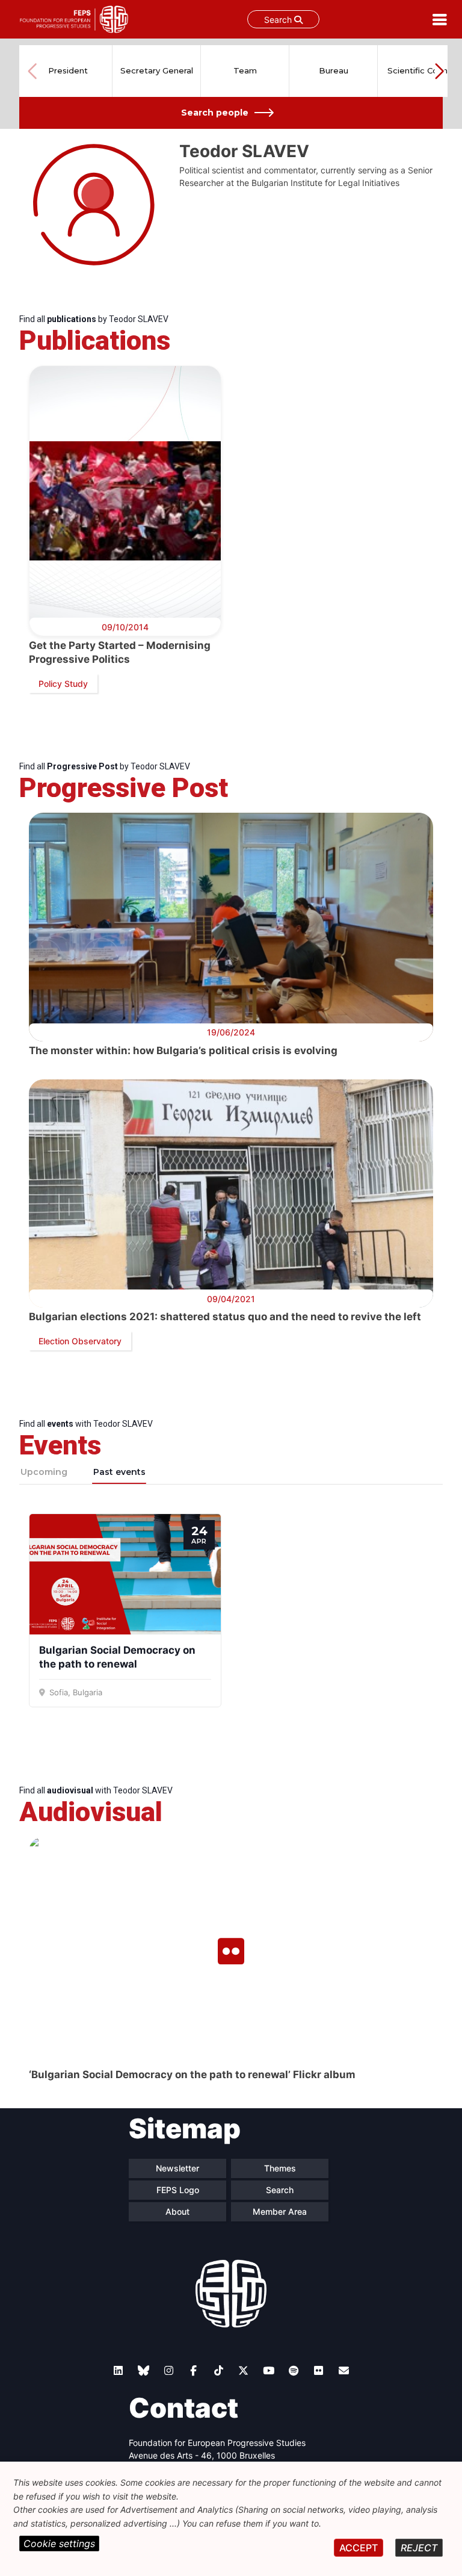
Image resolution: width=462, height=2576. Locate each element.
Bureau (334, 70)
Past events (119, 1472)
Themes (280, 2168)
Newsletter (177, 2168)
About (177, 2211)
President (68, 70)
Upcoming (44, 1472)
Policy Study (63, 684)
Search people (215, 113)
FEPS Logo (178, 2190)
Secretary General (157, 70)
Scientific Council (422, 70)
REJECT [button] (419, 2548)
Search (279, 20)
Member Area (280, 2211)
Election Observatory (80, 1341)
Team (245, 70)
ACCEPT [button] (359, 2548)
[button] (439, 71)
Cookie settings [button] (59, 2543)
